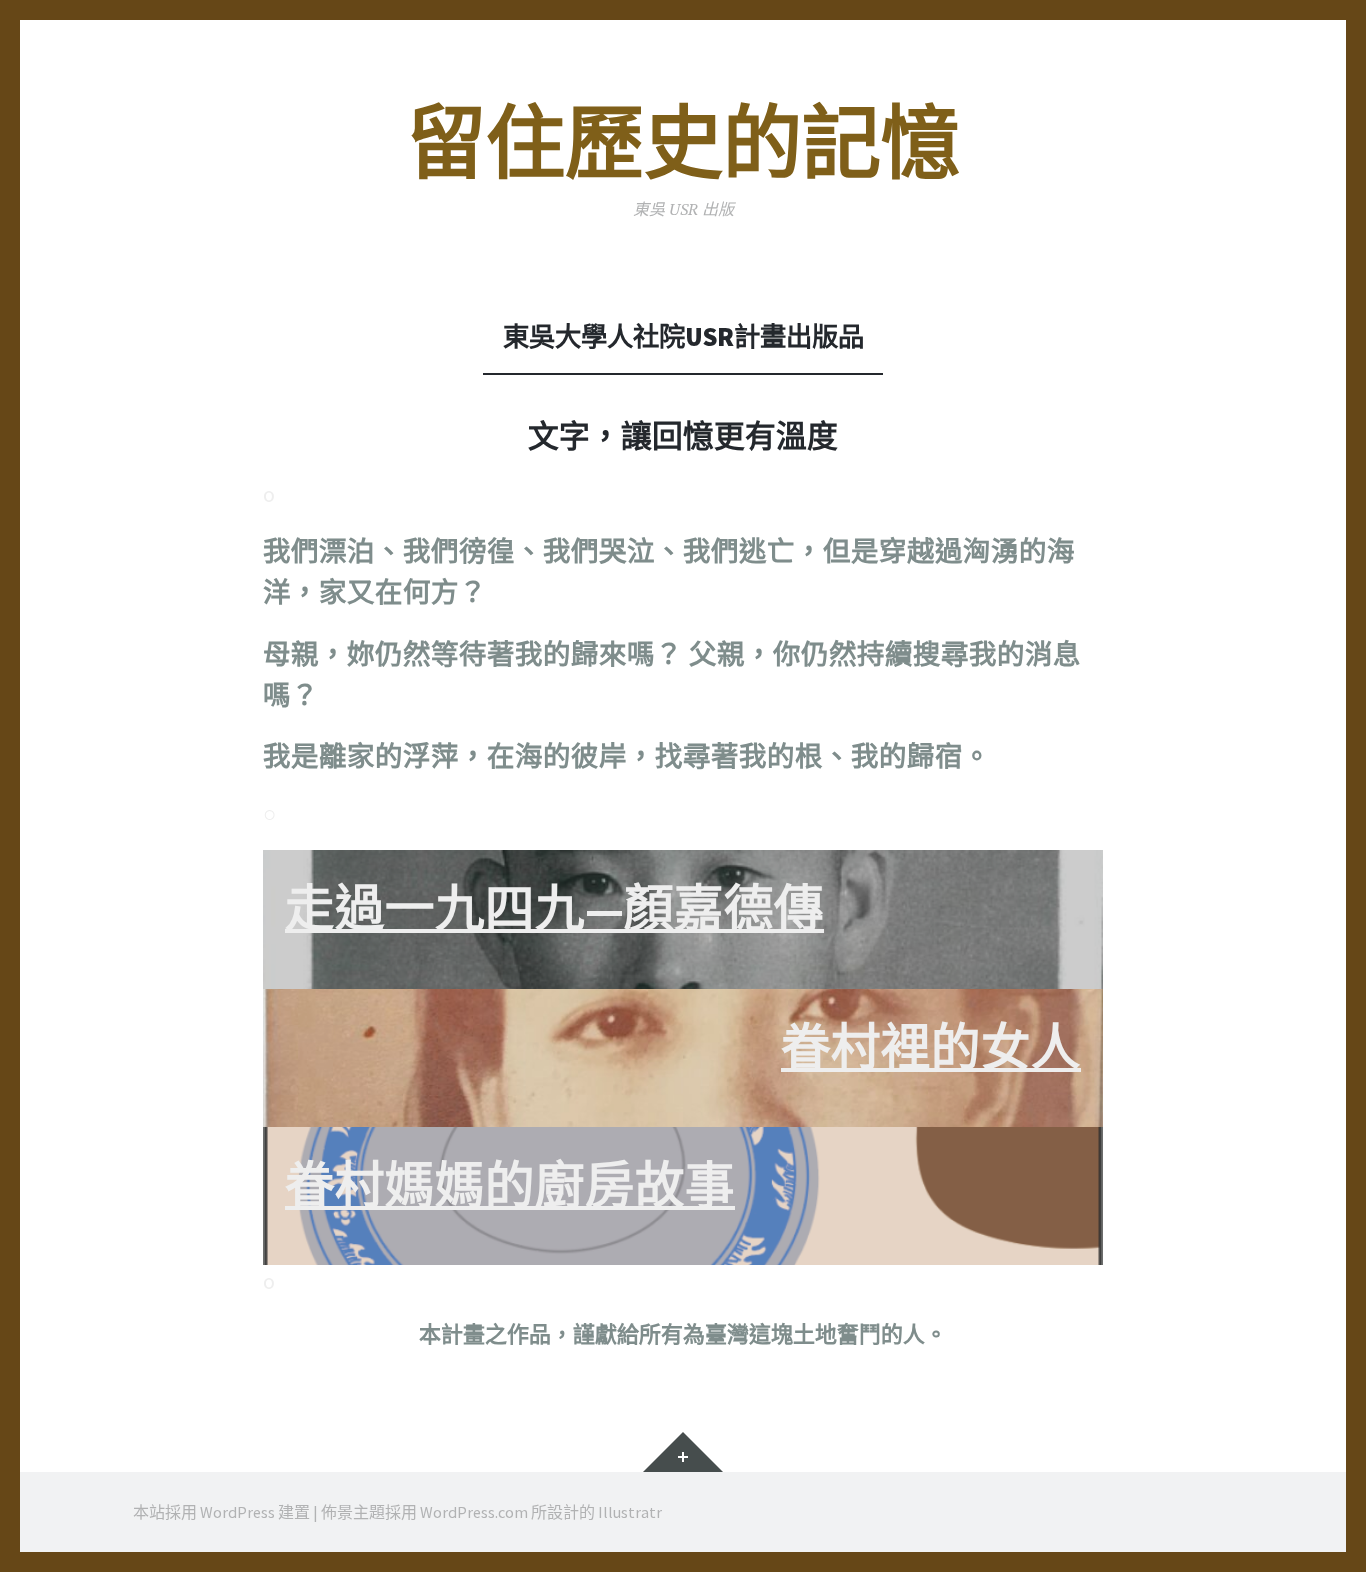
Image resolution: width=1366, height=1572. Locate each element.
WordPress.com (474, 1512)
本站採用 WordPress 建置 (221, 1512)
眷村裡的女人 (931, 1047)
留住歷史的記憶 (683, 143)
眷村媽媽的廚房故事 (510, 1185)
